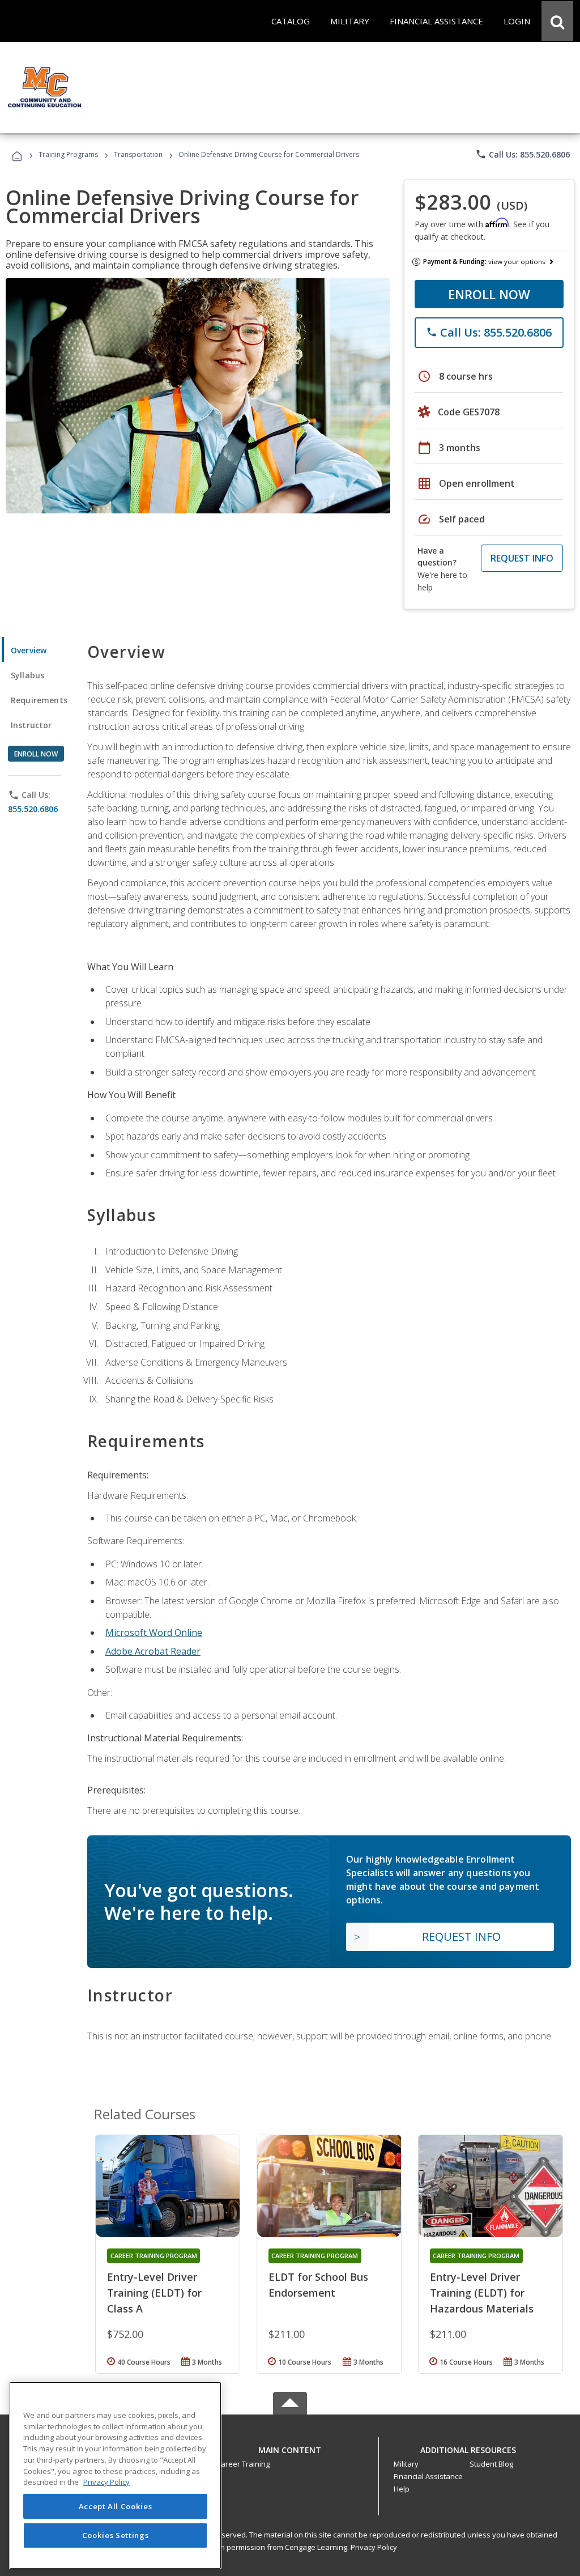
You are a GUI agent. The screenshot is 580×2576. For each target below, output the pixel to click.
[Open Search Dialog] (557, 21)
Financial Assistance (428, 2476)
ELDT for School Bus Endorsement (318, 2285)
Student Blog (491, 2464)
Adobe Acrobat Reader (153, 1651)
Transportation (138, 154)
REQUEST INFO (522, 558)
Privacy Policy (374, 2547)
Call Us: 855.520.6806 (523, 154)
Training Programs (68, 154)
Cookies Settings (116, 2535)
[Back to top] (290, 2447)
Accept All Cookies (116, 2506)
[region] (115, 2475)
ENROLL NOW (489, 294)
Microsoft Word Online (154, 1633)
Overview (29, 650)
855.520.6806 (33, 809)
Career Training (243, 2464)
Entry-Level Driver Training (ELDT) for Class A (154, 2293)
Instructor (31, 725)
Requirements (39, 700)
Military (406, 2464)
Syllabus (27, 675)
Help (402, 2489)
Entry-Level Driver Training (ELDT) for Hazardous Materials (482, 2293)
